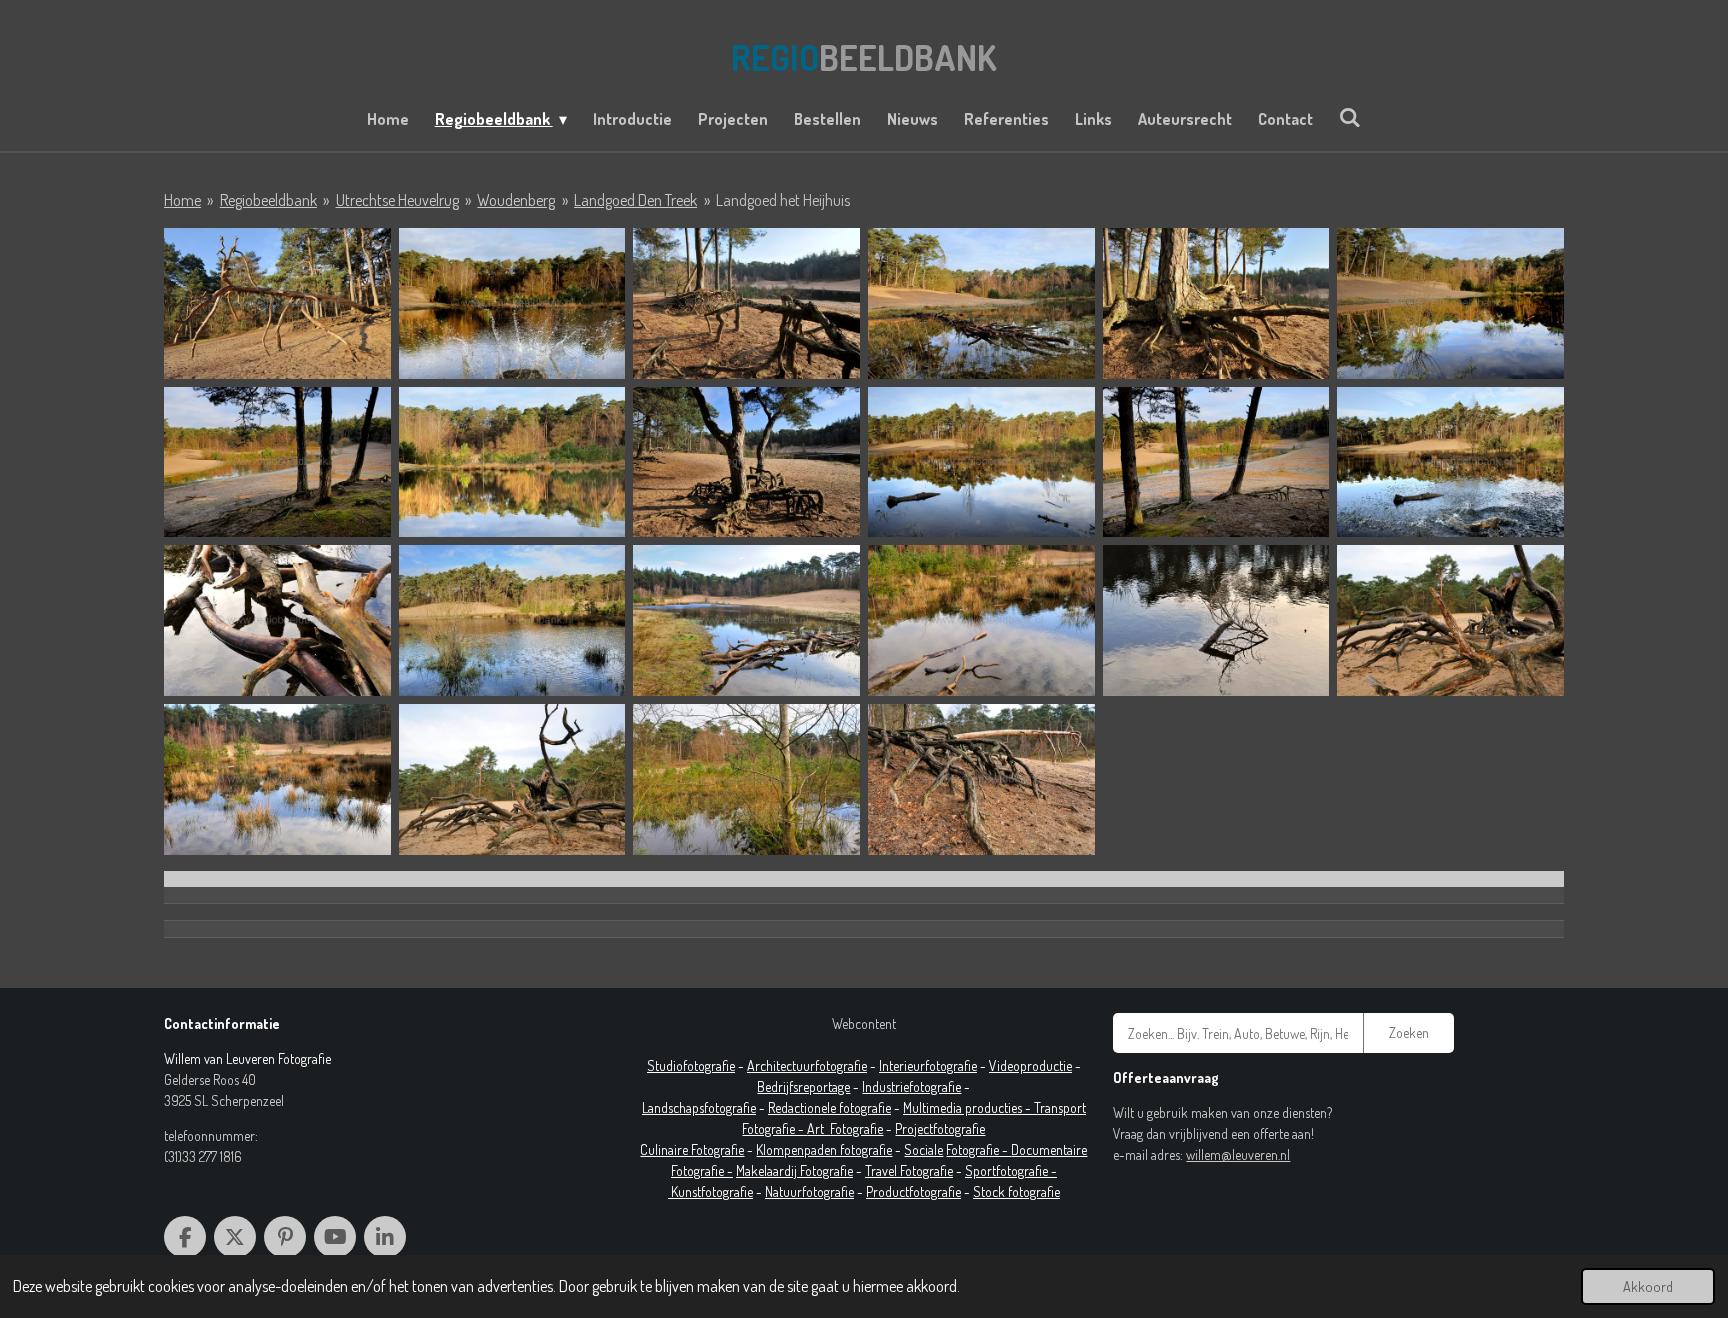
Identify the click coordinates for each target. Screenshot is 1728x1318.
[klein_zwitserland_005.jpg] (1216, 303)
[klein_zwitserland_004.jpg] (981, 303)
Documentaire (1049, 1149)
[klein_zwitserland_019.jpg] (277, 779)
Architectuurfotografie (807, 1065)
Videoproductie (1030, 1065)
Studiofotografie (691, 1065)
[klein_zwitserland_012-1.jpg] (1450, 462)
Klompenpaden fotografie (824, 1149)
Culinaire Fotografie (692, 1149)
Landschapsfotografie (699, 1107)
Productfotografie (913, 1191)
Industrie (885, 1086)
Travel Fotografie (909, 1170)
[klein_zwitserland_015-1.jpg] (746, 620)
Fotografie (856, 1128)
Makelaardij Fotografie (794, 1170)
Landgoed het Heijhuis (783, 200)
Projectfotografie (940, 1128)
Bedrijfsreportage (803, 1086)
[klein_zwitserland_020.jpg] (512, 779)
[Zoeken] (1350, 117)
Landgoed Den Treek (635, 200)
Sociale (923, 1149)
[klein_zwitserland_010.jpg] (981, 462)
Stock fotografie (1016, 1191)
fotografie (935, 1086)
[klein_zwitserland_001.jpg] (277, 303)
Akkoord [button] (1648, 1286)
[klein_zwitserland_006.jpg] (1450, 303)
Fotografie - (978, 1149)
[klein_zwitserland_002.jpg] (512, 303)
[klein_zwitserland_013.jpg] (277, 620)
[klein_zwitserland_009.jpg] (746, 462)
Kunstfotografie (712, 1191)
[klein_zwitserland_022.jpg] (981, 779)
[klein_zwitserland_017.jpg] (1216, 620)
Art (818, 1128)
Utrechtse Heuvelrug (397, 200)
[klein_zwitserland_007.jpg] (277, 462)
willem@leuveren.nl (1238, 1154)
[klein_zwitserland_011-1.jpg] (1216, 462)
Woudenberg (516, 200)
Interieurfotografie (928, 1065)
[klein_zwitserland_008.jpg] (512, 462)
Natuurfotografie (809, 1191)
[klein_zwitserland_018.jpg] (1450, 620)
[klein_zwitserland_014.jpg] (512, 620)
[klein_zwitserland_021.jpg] (746, 779)
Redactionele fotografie (829, 1107)
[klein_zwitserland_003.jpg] (746, 303)
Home (182, 200)
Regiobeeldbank (268, 200)
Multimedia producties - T (971, 1107)
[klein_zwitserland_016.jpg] (981, 620)
